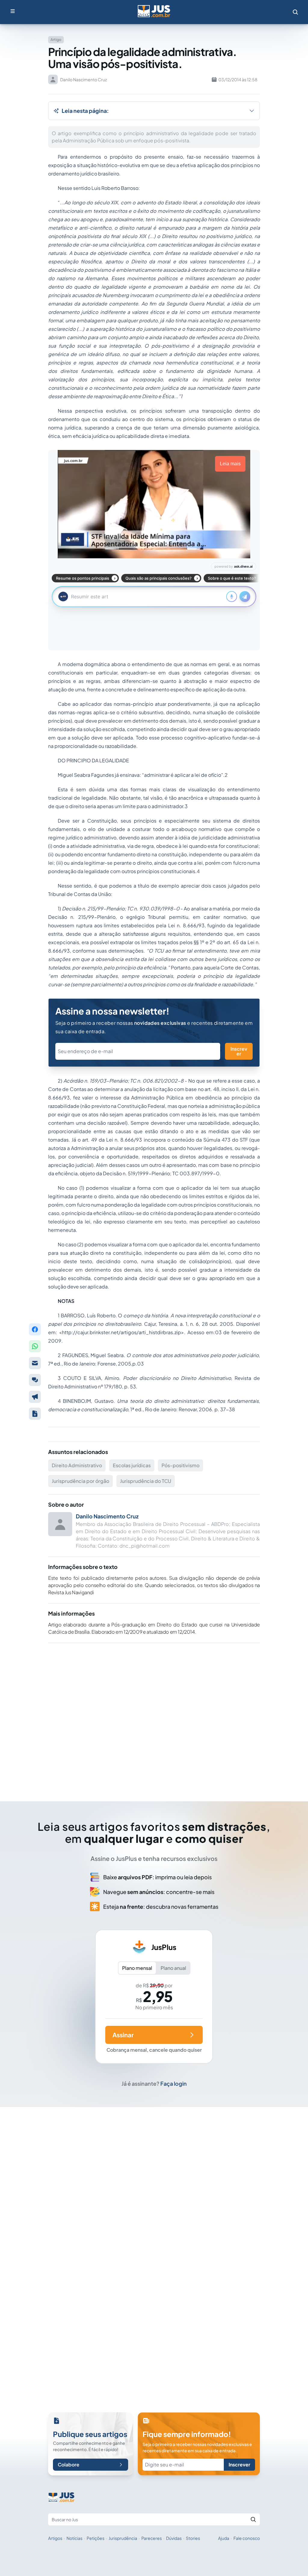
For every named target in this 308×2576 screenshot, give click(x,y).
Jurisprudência (123, 2538)
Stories (193, 2538)
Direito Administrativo (77, 1465)
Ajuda (224, 2538)
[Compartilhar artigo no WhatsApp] (35, 1346)
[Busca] (295, 12)
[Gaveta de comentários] (35, 1380)
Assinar (123, 2035)
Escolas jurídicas (132, 1465)
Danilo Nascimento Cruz (107, 1516)
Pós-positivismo (180, 1465)
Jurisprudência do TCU (146, 1481)
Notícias (74, 2538)
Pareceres (152, 2538)
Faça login (174, 2083)
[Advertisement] (154, 1714)
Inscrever (239, 1051)
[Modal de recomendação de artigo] (35, 1363)
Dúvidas (174, 2538)
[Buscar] (253, 2519)
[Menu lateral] (13, 11)
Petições (95, 2538)
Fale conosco (247, 2538)
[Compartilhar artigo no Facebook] (35, 1329)
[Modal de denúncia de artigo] (35, 1397)
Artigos (55, 2538)
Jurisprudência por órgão (80, 1481)
